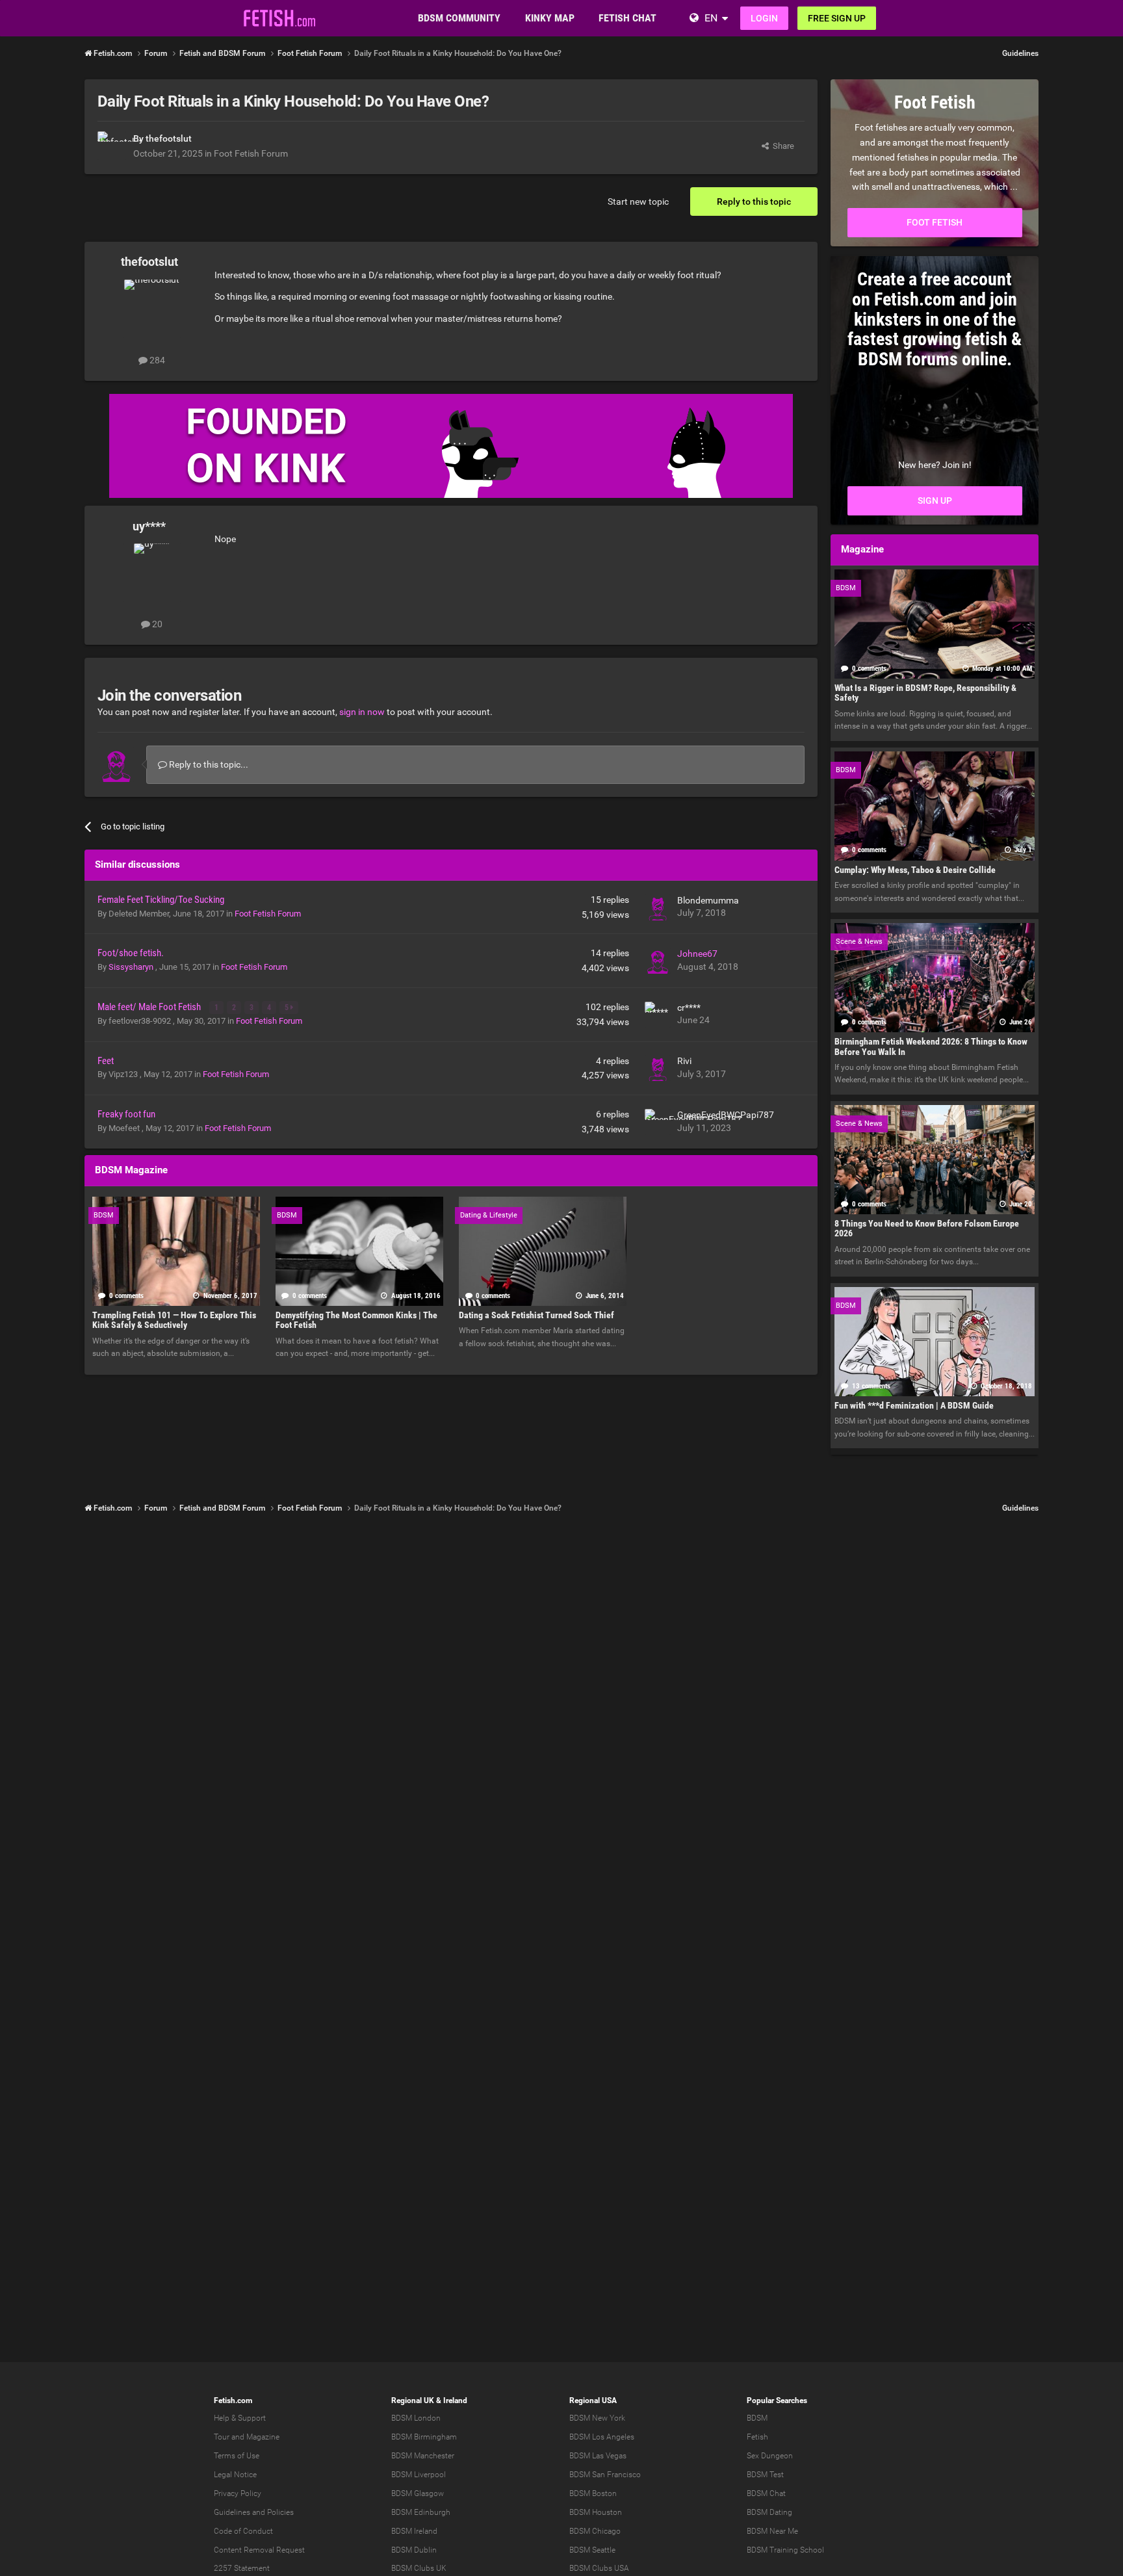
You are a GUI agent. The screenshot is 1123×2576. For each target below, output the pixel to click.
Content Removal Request (259, 2550)
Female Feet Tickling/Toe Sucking (161, 900)
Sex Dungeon (770, 2456)
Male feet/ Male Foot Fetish (150, 1007)
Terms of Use (237, 2456)
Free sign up (837, 18)
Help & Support (240, 2418)
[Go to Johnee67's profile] (658, 961)
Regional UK (413, 2400)
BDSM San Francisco (605, 2475)
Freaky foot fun (126, 1114)
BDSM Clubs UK (419, 2568)
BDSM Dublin (414, 2550)
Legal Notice (235, 2475)
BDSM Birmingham (424, 2437)
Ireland (455, 2400)
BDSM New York (597, 2418)
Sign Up (935, 501)
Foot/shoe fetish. (131, 953)
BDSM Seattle (592, 2550)
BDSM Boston (593, 2493)
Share (781, 146)
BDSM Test (765, 2475)
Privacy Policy (238, 2493)
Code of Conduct (243, 2531)
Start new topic (638, 202)
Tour (222, 2437)
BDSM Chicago (595, 2531)
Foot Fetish (935, 222)
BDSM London (416, 2418)
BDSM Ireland (414, 2531)
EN (711, 18)
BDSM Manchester (423, 2456)
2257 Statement (242, 2568)
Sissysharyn (132, 967)
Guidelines (1020, 53)
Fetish (757, 2437)
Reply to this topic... (208, 764)
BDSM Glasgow (418, 2493)
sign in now (362, 712)
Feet (106, 1061)
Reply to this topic (754, 202)
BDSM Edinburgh (421, 2512)
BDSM (757, 2418)
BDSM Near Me (772, 2531)
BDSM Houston (596, 2512)
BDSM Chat (766, 2493)
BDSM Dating (769, 2512)
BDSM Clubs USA (599, 2568)
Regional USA (593, 2400)
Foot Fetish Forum (251, 153)
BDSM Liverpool (419, 2475)
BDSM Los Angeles (602, 2437)
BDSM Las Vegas (598, 2456)
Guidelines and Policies (254, 2512)
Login (764, 18)
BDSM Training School (785, 2550)
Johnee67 (697, 954)
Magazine (263, 2437)
